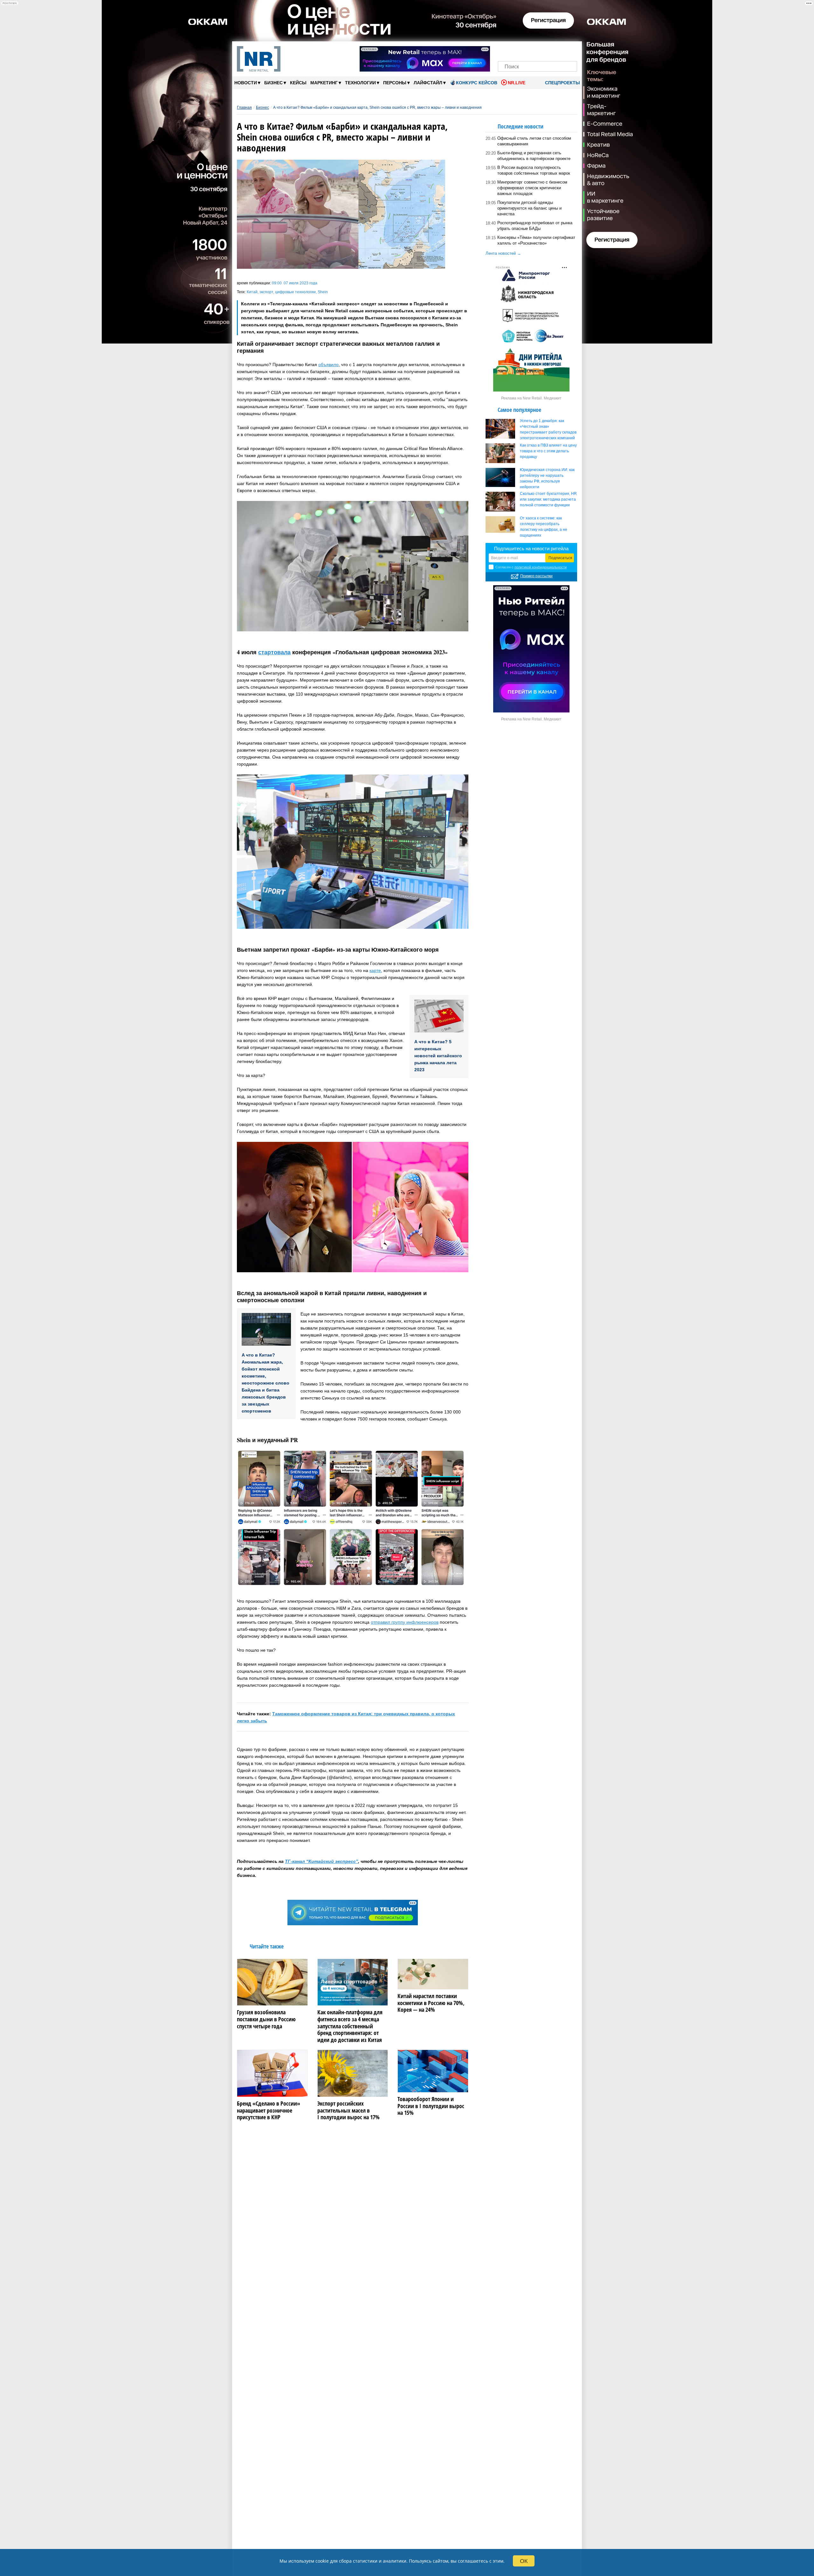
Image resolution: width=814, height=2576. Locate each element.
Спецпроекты (562, 83)
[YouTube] (548, 50)
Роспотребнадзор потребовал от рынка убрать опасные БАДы (535, 226)
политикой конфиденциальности (541, 567)
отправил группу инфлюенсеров (405, 1622)
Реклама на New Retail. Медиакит (531, 398)
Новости (247, 83)
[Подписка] (570, 50)
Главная (244, 108)
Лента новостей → (503, 253)
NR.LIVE (517, 83)
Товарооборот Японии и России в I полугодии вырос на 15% (431, 2106)
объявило (328, 365)
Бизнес (275, 83)
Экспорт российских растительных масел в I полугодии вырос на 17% (348, 2111)
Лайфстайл (430, 83)
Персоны (397, 83)
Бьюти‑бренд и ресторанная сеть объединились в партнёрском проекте (534, 156)
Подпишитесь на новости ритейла (531, 549)
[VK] (516, 50)
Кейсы (298, 83)
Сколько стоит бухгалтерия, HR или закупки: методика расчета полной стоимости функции (548, 499)
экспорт (266, 292)
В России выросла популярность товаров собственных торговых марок (534, 170)
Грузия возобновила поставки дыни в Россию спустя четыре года (266, 2019)
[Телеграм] (505, 50)
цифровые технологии (295, 292)
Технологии (362, 83)
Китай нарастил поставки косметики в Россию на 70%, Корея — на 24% (431, 2003)
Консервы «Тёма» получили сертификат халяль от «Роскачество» (536, 240)
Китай (252, 292)
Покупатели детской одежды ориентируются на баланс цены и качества (529, 208)
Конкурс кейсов (477, 83)
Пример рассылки (536, 576)
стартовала (274, 652)
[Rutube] (559, 50)
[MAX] (527, 50)
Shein (323, 292)
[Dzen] (538, 50)
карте (375, 970)
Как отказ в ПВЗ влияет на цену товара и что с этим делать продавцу (548, 451)
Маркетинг (326, 83)
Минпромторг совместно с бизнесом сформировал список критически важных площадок (532, 188)
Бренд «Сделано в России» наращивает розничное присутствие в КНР (269, 2111)
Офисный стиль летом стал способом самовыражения (534, 141)
